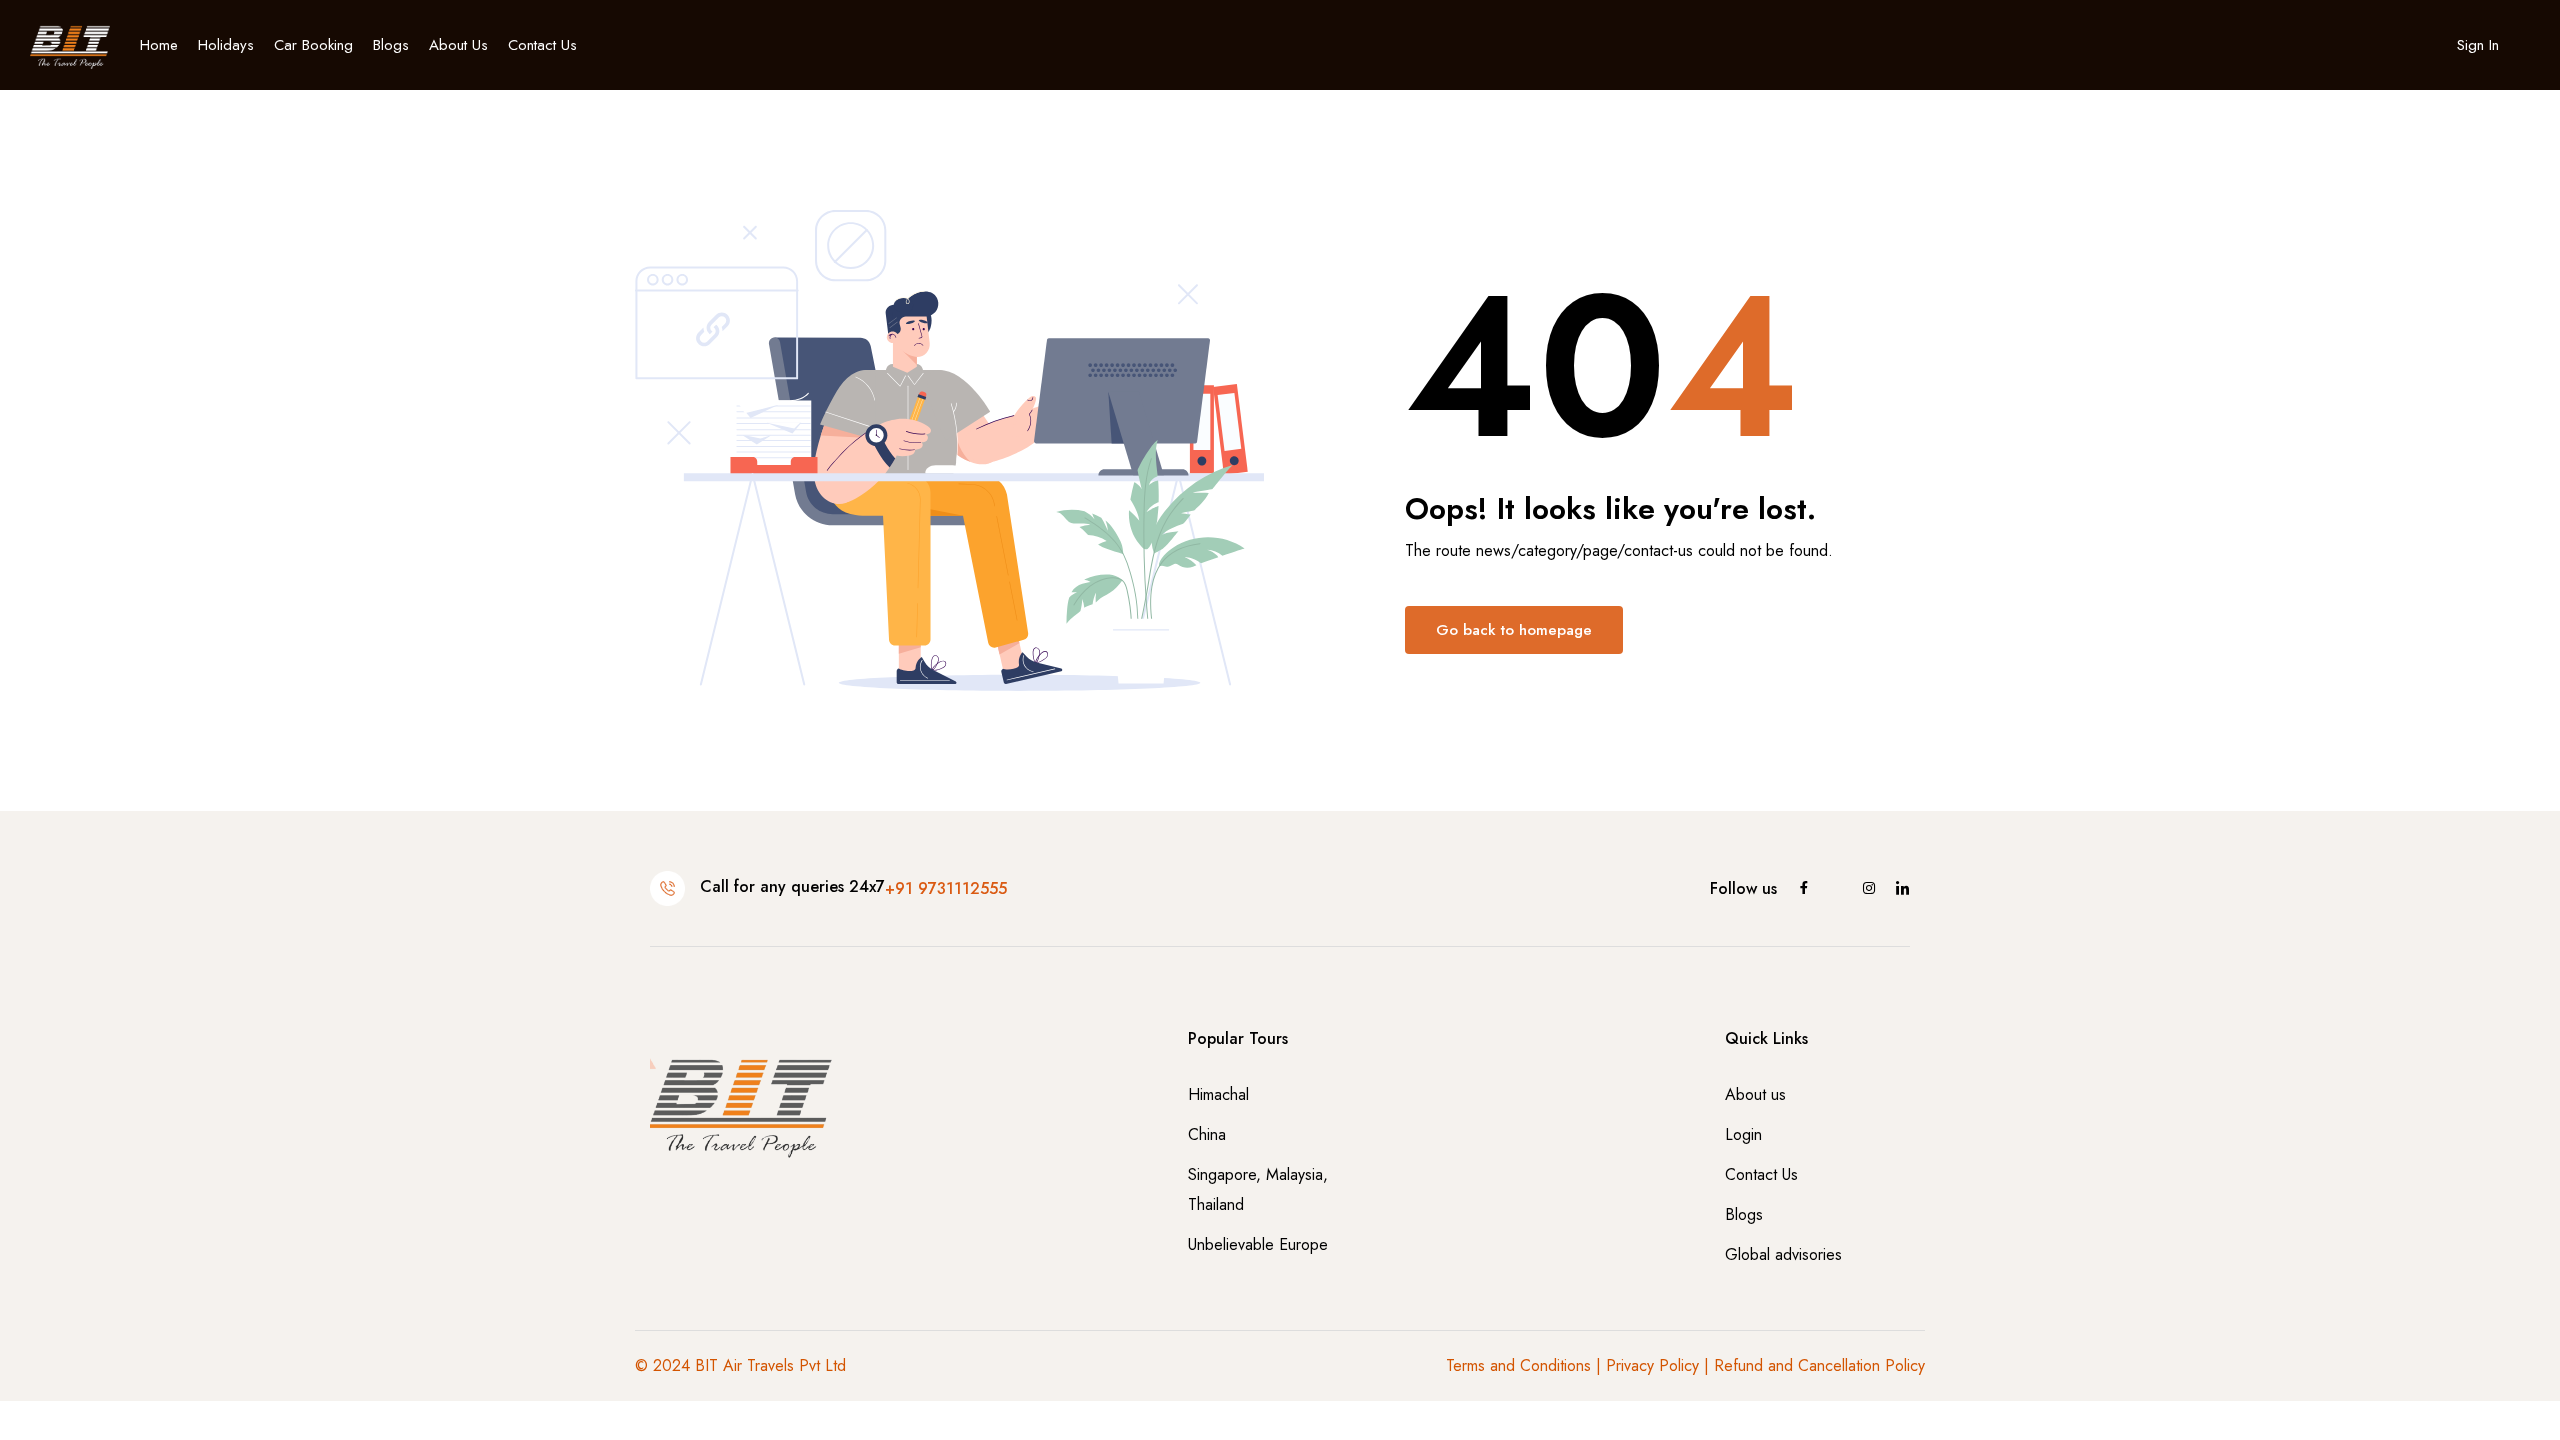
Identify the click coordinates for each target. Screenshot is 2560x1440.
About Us (458, 45)
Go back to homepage (1514, 630)
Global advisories (1783, 1254)
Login (1743, 1134)
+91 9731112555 (946, 888)
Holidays (226, 45)
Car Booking (313, 45)
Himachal (1218, 1094)
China (1207, 1134)
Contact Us (542, 45)
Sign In (2478, 45)
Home (159, 45)
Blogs (391, 45)
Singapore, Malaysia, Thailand (1258, 1189)
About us (1755, 1094)
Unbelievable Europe (1258, 1244)
